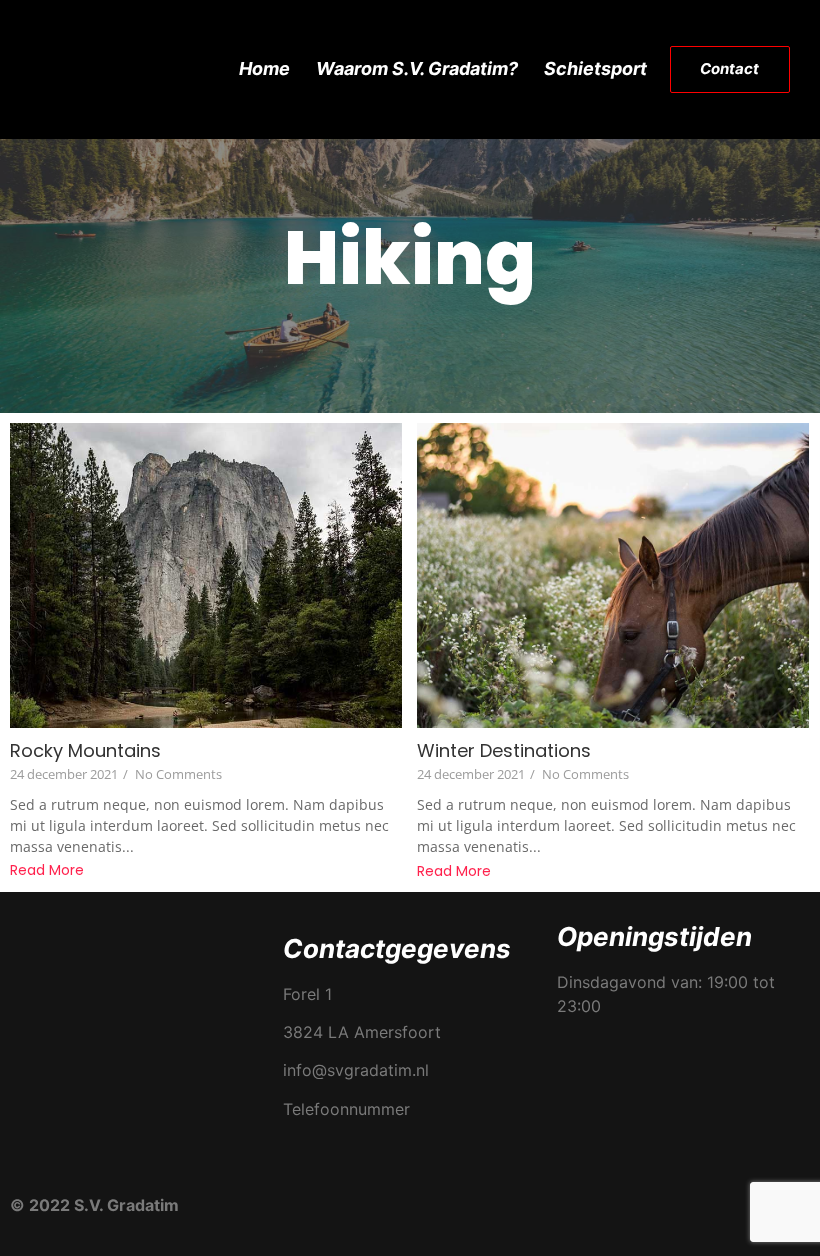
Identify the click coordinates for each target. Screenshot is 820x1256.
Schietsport (595, 68)
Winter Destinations (504, 750)
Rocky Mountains (85, 750)
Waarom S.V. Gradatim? (417, 68)
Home (264, 68)
